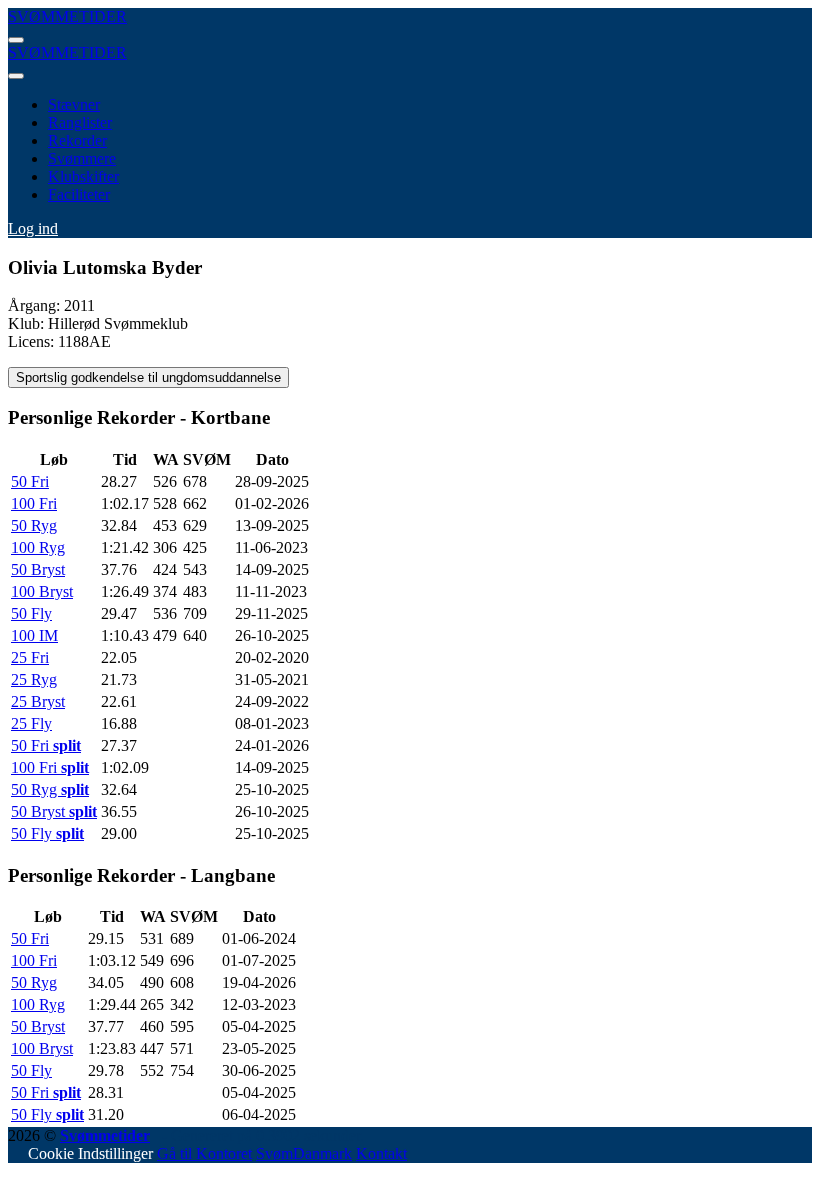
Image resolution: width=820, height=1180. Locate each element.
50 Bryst (38, 569)
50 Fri (30, 481)
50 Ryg (34, 525)
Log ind (33, 228)
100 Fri (34, 503)
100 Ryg (38, 547)
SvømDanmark (304, 1153)
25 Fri (30, 657)
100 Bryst (42, 591)
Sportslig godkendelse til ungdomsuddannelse (148, 377)
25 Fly (31, 723)
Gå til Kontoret (204, 1153)
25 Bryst (38, 701)
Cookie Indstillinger (90, 1153)
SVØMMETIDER (67, 16)
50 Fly (31, 613)
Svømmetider (105, 1135)
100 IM (34, 635)
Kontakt (381, 1153)
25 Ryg (34, 679)
